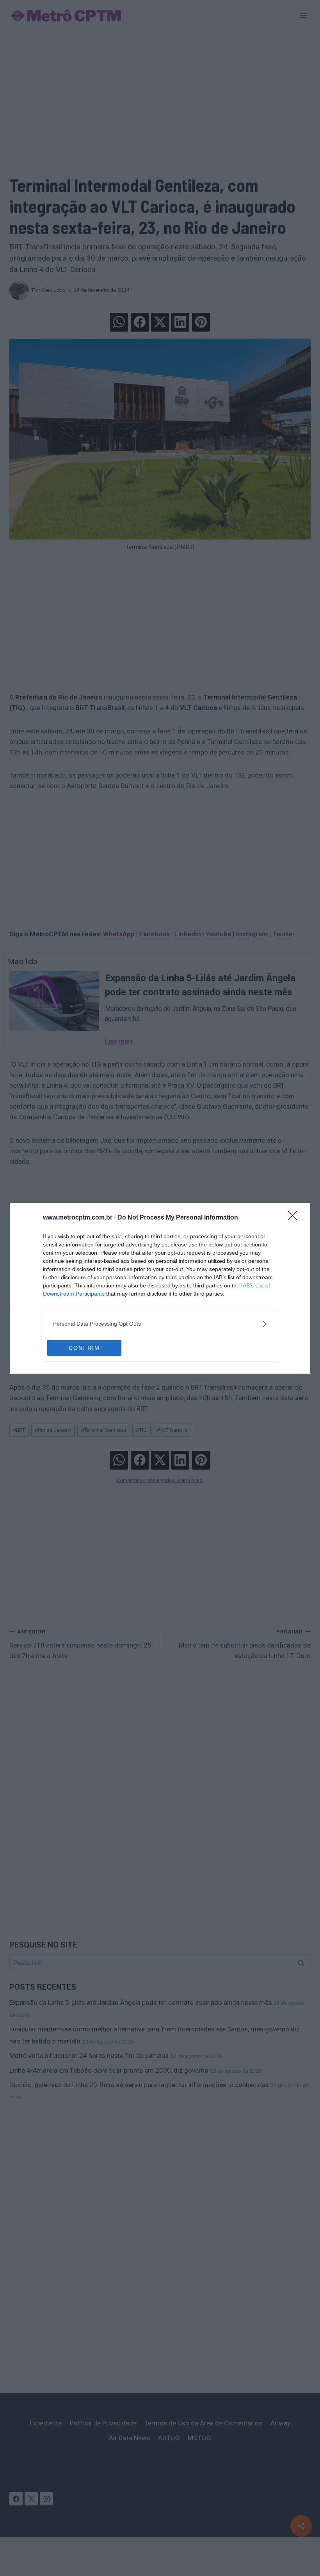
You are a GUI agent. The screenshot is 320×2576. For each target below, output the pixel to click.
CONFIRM (84, 1348)
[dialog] (160, 1288)
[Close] (295, 1218)
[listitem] (160, 1324)
